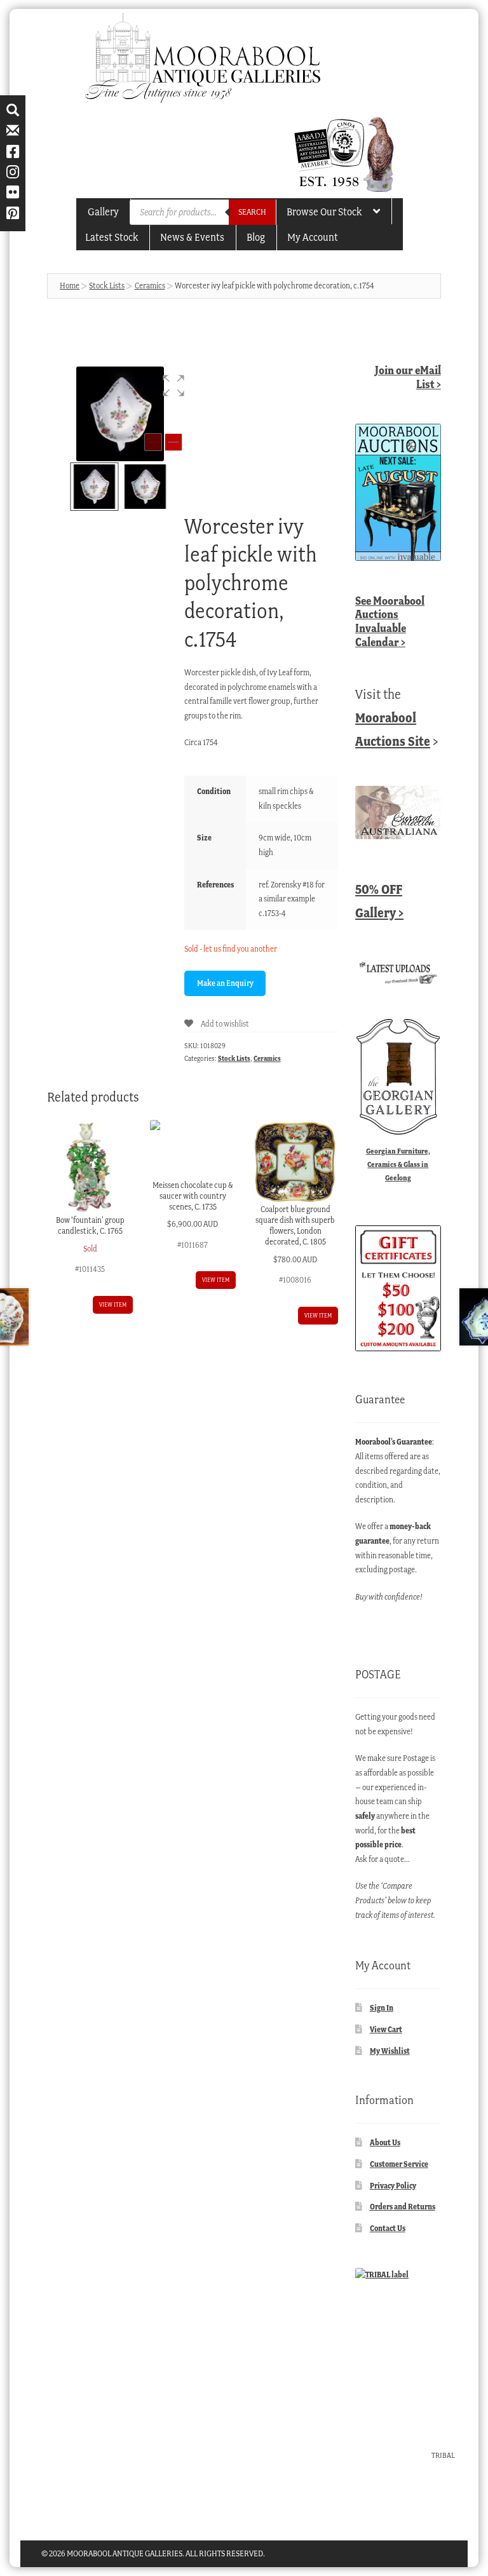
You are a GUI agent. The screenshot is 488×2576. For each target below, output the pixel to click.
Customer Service (399, 2164)
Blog (256, 237)
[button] (173, 386)
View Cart (386, 2029)
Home (70, 286)
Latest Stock (112, 237)
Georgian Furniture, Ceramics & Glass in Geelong (398, 1164)
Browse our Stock (324, 212)
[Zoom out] (153, 442)
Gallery (103, 212)
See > (390, 621)
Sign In (382, 2008)
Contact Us (388, 2228)
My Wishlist (390, 2051)
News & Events (192, 237)
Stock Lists (107, 286)
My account (313, 237)
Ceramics (150, 286)
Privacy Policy (393, 2186)
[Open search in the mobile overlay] (203, 212)
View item (113, 1305)
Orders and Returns (403, 2207)
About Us (385, 2142)
